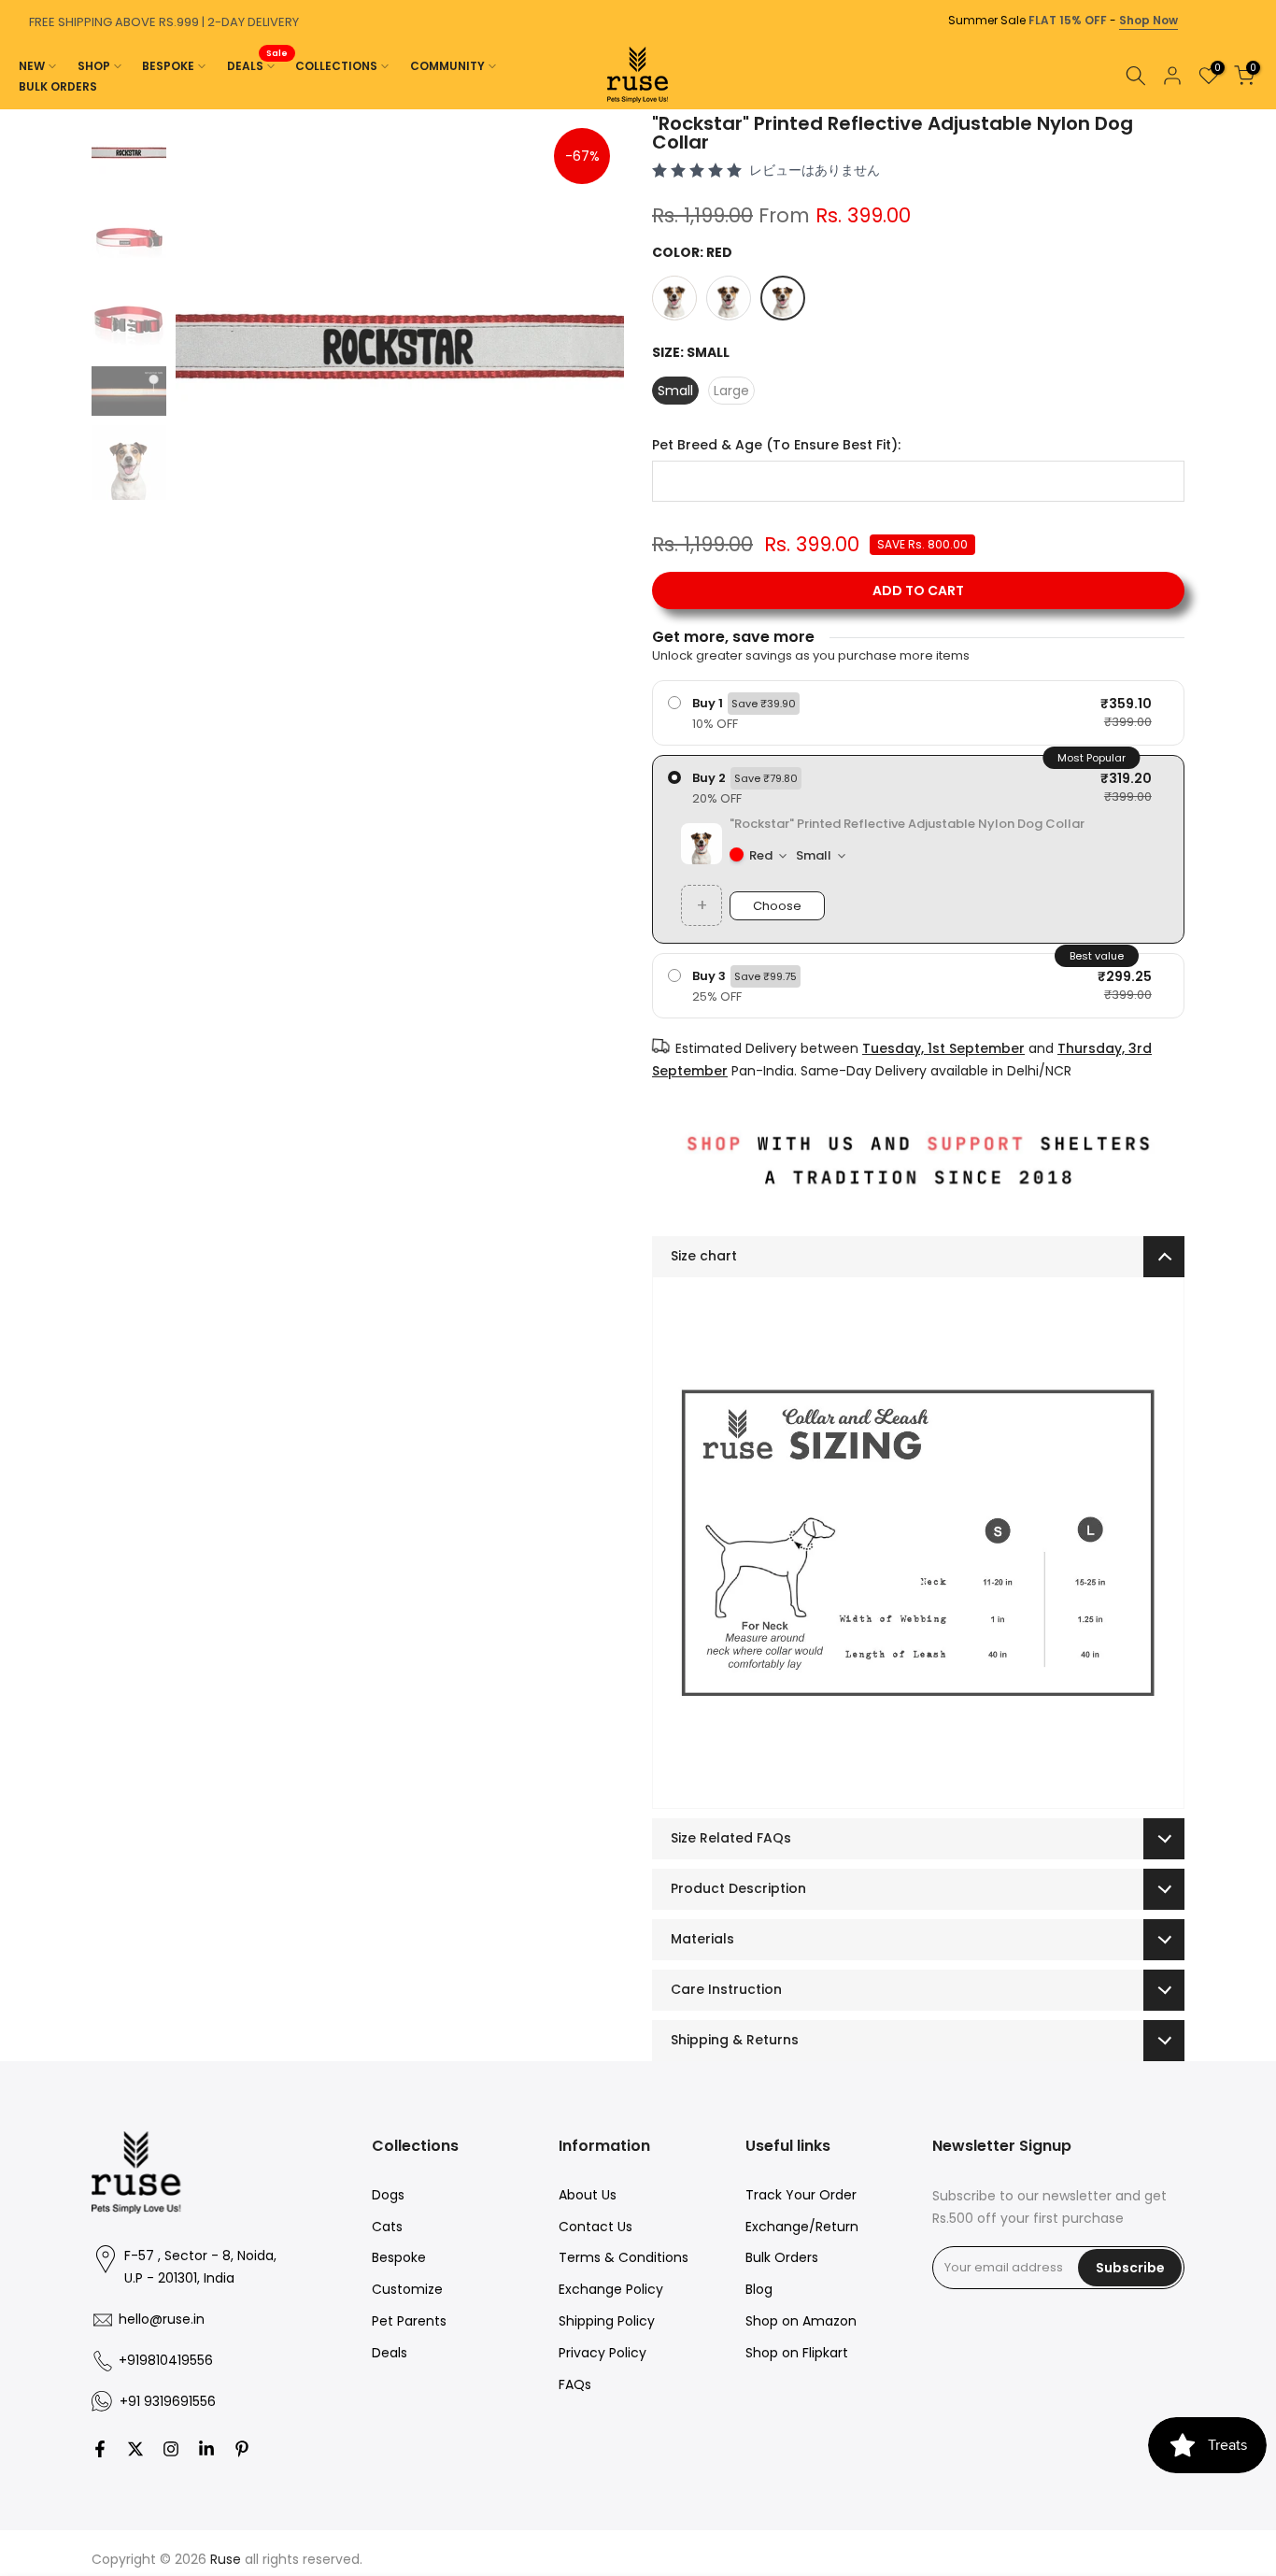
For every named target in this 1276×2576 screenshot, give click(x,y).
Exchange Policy (611, 2289)
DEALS (258, 65)
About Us (588, 2195)
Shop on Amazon (801, 2321)
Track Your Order (801, 2195)
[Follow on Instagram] (171, 2449)
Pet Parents (409, 2321)
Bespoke (399, 2257)
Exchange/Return (802, 2227)
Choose (777, 906)
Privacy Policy (603, 2353)
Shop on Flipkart (797, 2353)
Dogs (388, 2195)
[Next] (1257, 109)
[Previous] (19, 109)
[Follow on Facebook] (100, 2449)
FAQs (575, 2384)
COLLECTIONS (336, 66)
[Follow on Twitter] (135, 2449)
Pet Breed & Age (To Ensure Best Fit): (776, 445)
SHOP (94, 66)
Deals (390, 2353)
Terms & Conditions (624, 2257)
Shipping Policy (607, 2321)
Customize (407, 2289)
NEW (32, 66)
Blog (759, 2289)
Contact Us (595, 2227)
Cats (387, 2227)
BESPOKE (168, 66)
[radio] (918, 713)
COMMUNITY (447, 66)
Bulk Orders (782, 2257)
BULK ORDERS (58, 86)
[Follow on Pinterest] (242, 2449)
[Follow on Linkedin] (206, 2449)
